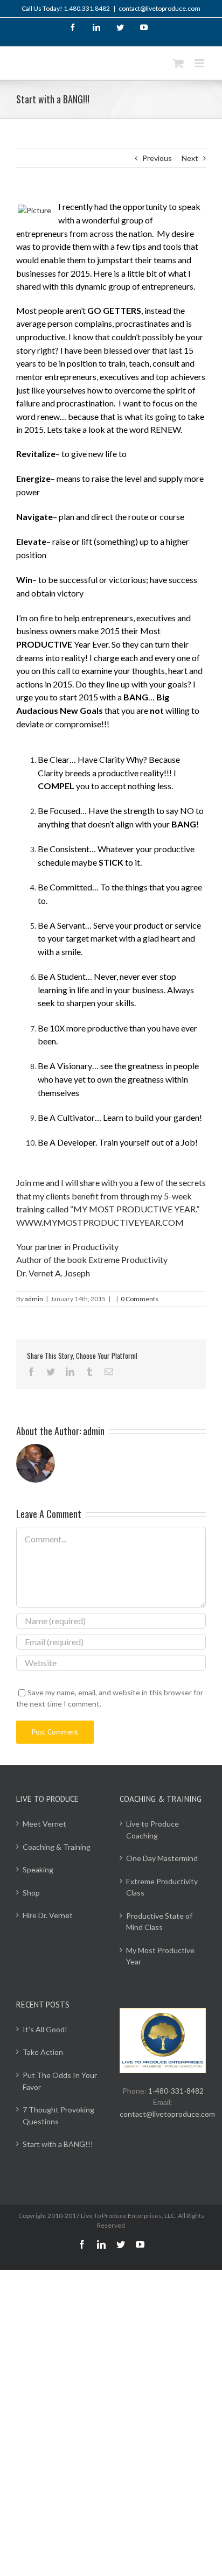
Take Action (43, 2052)
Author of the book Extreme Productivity (92, 1259)
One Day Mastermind (162, 1858)
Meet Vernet (44, 1824)
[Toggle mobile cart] (178, 63)
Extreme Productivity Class (162, 1887)
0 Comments (140, 1299)
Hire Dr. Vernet (48, 1915)
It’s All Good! (45, 2029)
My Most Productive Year (160, 1956)
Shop (31, 1893)
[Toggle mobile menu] (200, 63)
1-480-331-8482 (176, 2091)
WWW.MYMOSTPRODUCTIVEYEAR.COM (100, 1222)
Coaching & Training (57, 1847)
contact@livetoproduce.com (159, 8)
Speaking (38, 1869)
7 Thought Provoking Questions (58, 2115)
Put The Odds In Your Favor (60, 2081)
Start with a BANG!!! (58, 2144)
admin (34, 1299)
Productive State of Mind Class (159, 1922)
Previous (157, 158)
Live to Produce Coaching (152, 1830)
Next (190, 158)
